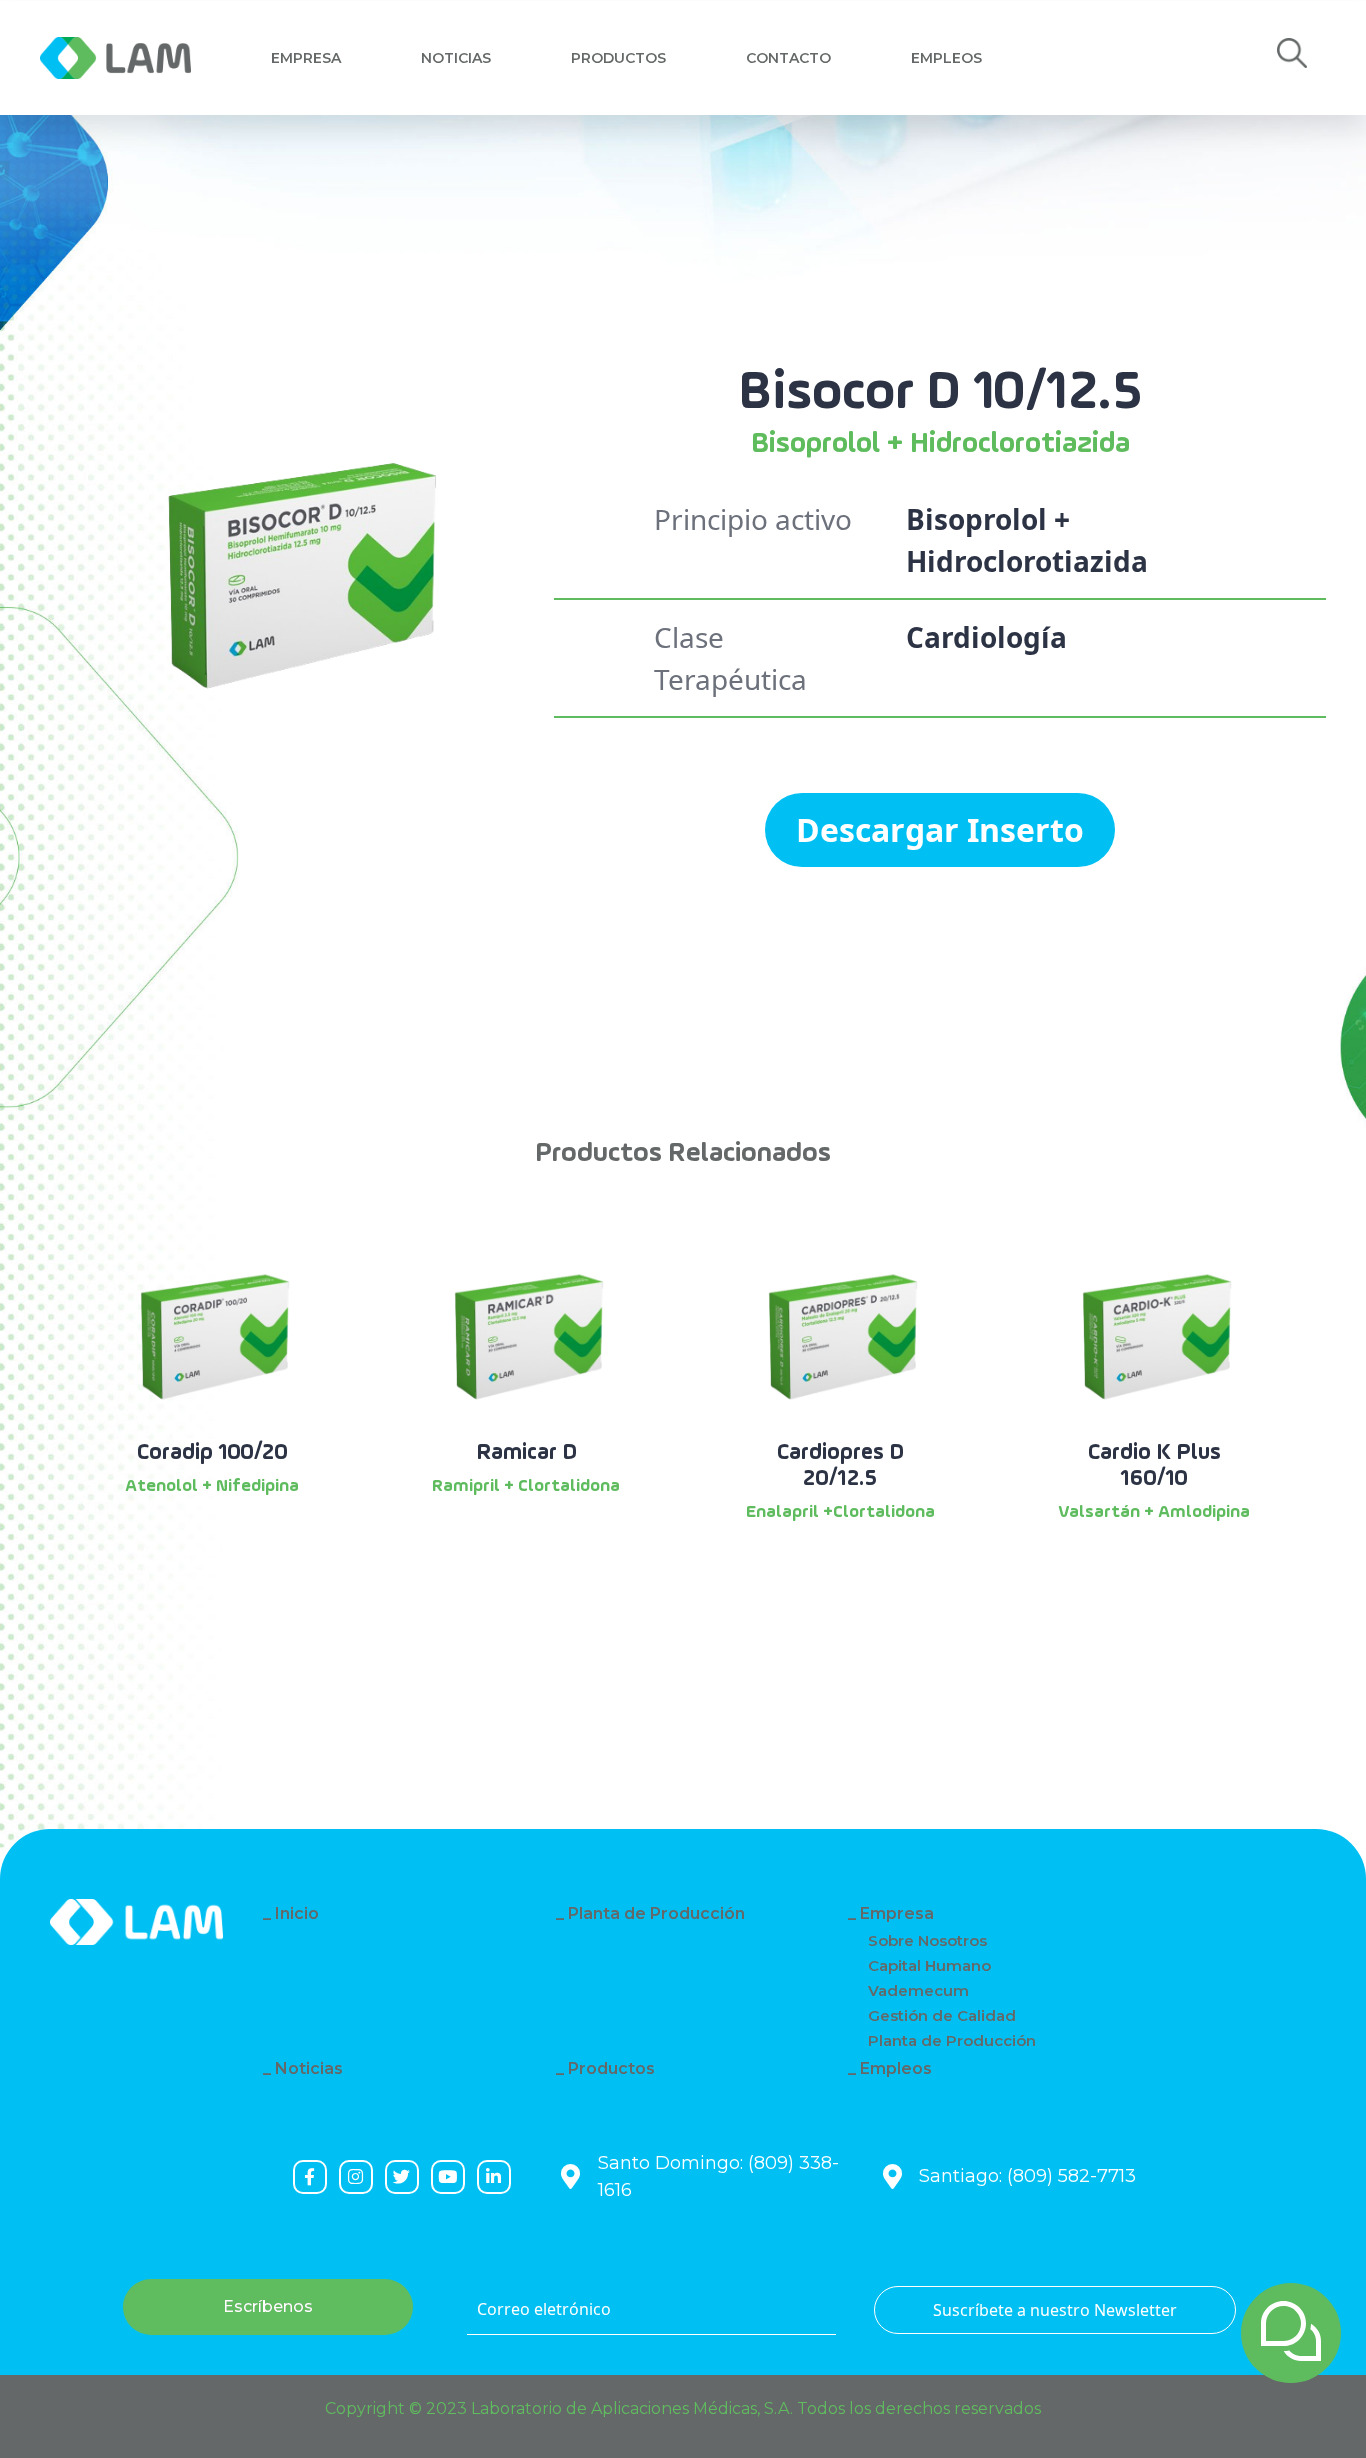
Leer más (212, 1540)
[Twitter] (402, 2177)
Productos (618, 58)
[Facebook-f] (310, 2177)
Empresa (306, 58)
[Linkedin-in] (494, 2177)
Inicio (297, 1913)
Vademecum (918, 1990)
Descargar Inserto (940, 829)
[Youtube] (448, 2177)
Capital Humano (929, 1965)
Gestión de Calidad (942, 2015)
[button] (1292, 58)
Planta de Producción (656, 1913)
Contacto (788, 58)
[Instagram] (356, 2177)
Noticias (456, 58)
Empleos (946, 58)
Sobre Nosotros (927, 1940)
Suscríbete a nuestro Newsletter (1055, 2310)
